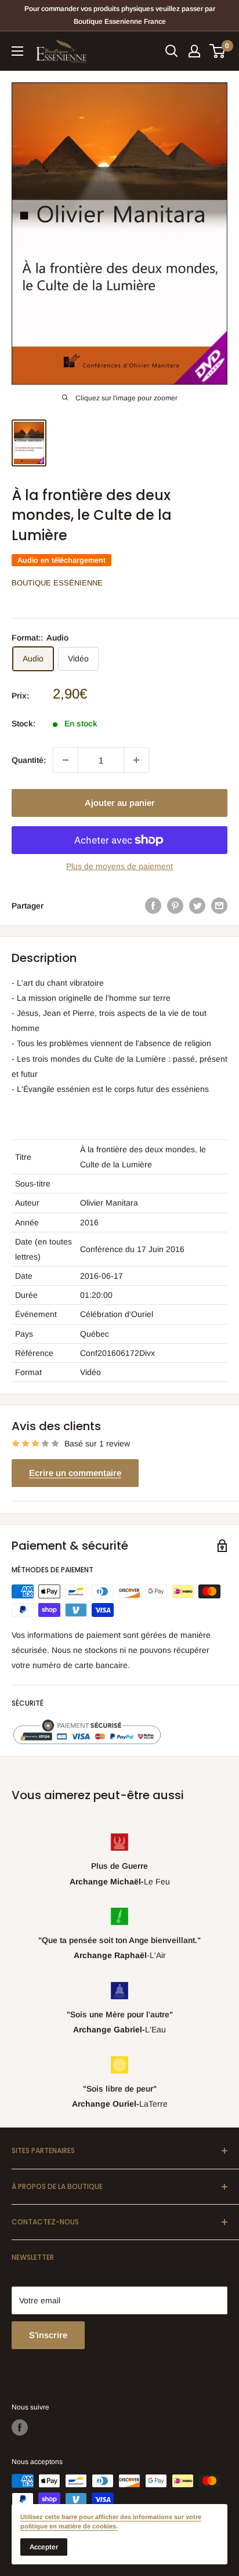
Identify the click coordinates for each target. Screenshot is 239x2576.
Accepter (44, 2547)
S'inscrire (48, 2335)
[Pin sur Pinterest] (175, 905)
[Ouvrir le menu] (17, 51)
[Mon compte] (194, 51)
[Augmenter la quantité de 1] (136, 760)
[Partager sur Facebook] (153, 905)
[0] (218, 51)
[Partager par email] (219, 905)
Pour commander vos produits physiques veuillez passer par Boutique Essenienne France (120, 15)
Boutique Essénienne (57, 583)
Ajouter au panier (120, 803)
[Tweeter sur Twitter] (197, 905)
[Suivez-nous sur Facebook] (20, 2427)
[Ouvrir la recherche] (172, 51)
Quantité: (29, 760)
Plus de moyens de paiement (119, 866)
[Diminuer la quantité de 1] (66, 760)
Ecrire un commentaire (75, 1473)
